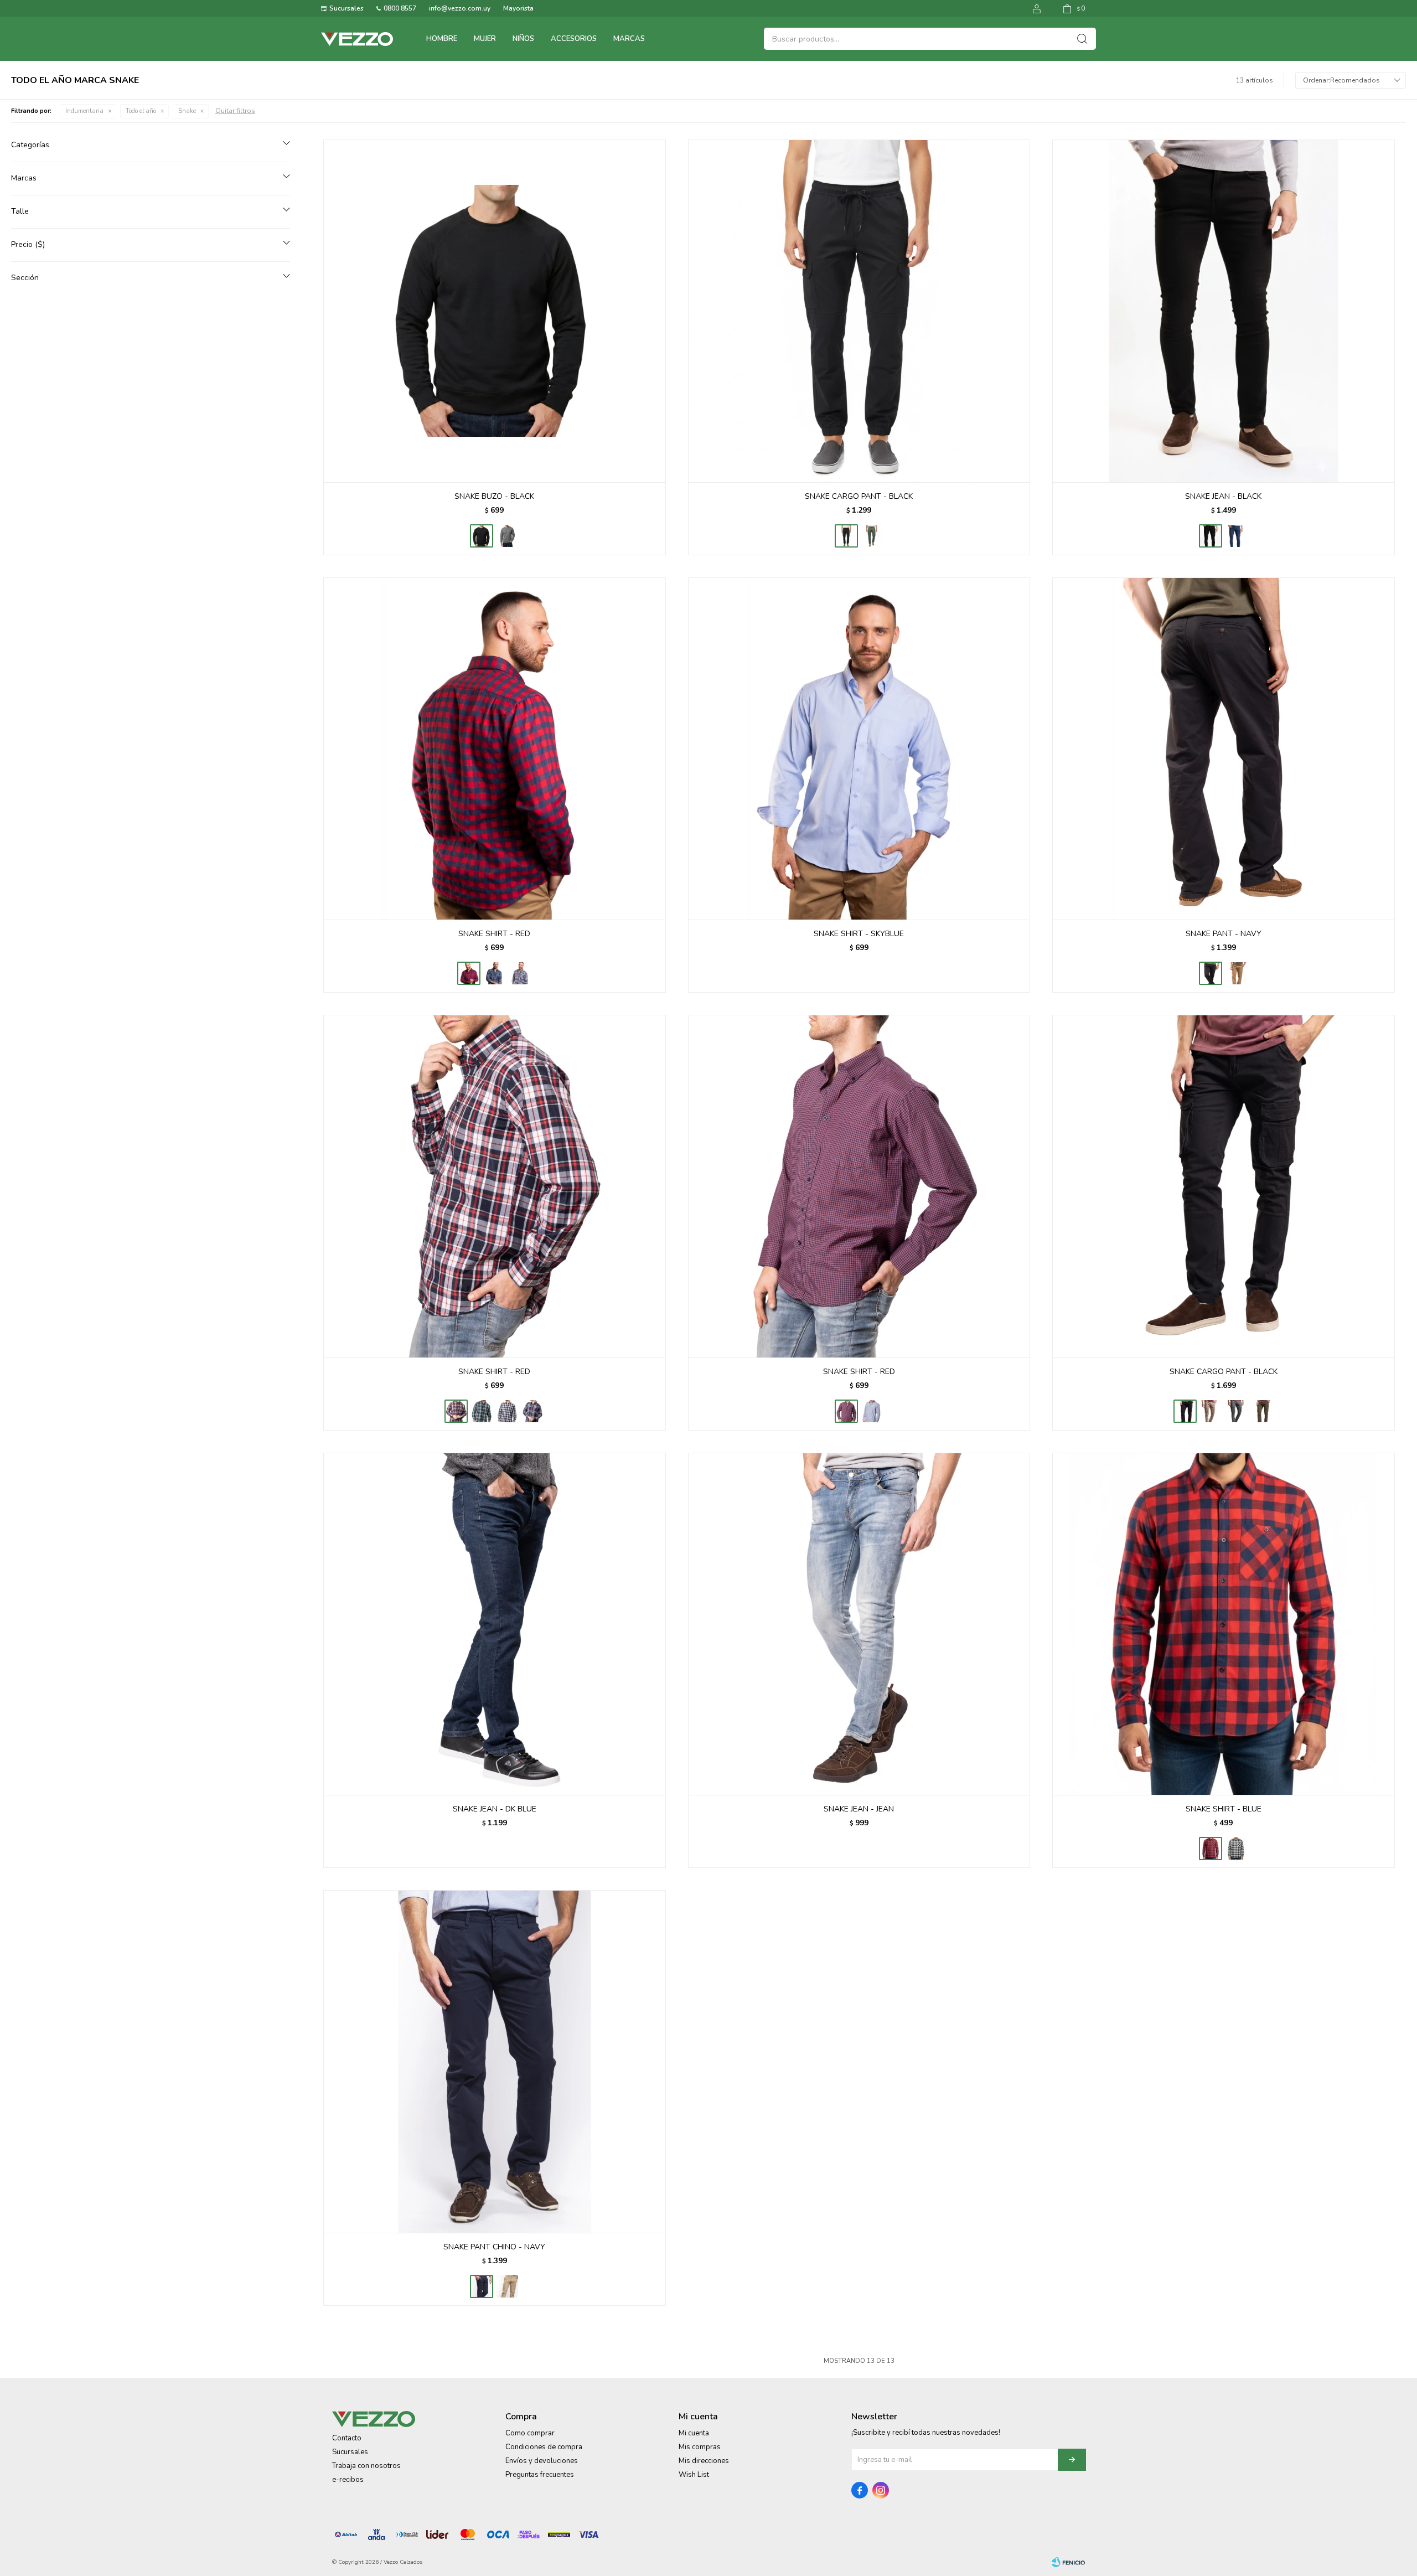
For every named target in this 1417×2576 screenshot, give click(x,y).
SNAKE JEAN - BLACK (1223, 496)
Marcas (629, 39)
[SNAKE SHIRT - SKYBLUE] (859, 749)
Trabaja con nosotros (366, 2466)
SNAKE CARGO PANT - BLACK (859, 496)
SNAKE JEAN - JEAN (859, 1809)
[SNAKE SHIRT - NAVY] (532, 1411)
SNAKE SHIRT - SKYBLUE (859, 934)
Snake (187, 111)
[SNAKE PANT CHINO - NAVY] (495, 2061)
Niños (523, 39)
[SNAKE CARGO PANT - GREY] (1236, 1411)
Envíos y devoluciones (542, 2461)
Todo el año (141, 111)
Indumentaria (84, 111)
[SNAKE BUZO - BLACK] (495, 311)
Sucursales (347, 8)
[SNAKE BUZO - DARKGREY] (507, 536)
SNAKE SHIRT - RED (494, 934)
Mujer (485, 39)
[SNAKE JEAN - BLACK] (1224, 311)
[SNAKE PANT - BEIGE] (1236, 973)
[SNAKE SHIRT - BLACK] (520, 973)
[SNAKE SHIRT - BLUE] (494, 973)
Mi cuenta (694, 2433)
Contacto (347, 2438)
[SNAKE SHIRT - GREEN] (482, 1411)
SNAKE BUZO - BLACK (494, 496)
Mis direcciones (704, 2461)
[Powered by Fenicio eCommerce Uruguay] (1068, 2562)
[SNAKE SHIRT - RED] (495, 749)
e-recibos (348, 2480)
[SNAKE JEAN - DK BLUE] (1236, 536)
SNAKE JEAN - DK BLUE (495, 1809)
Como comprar (530, 2433)
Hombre (442, 39)
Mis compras (700, 2447)
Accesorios (574, 39)
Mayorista (518, 8)
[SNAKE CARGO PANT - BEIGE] (1211, 1411)
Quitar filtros (235, 111)
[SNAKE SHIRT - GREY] (507, 1411)
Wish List (694, 2475)
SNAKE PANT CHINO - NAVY (494, 2247)
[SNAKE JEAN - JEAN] (859, 1624)
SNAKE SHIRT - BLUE (1224, 1809)
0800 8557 (400, 8)
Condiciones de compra (544, 2447)
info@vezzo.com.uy (460, 8)
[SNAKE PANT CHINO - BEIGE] (507, 2286)
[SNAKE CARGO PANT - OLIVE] (872, 536)
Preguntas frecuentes (540, 2475)
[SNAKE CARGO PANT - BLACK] (859, 311)
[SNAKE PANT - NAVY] (1224, 749)
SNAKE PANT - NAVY (1224, 934)
